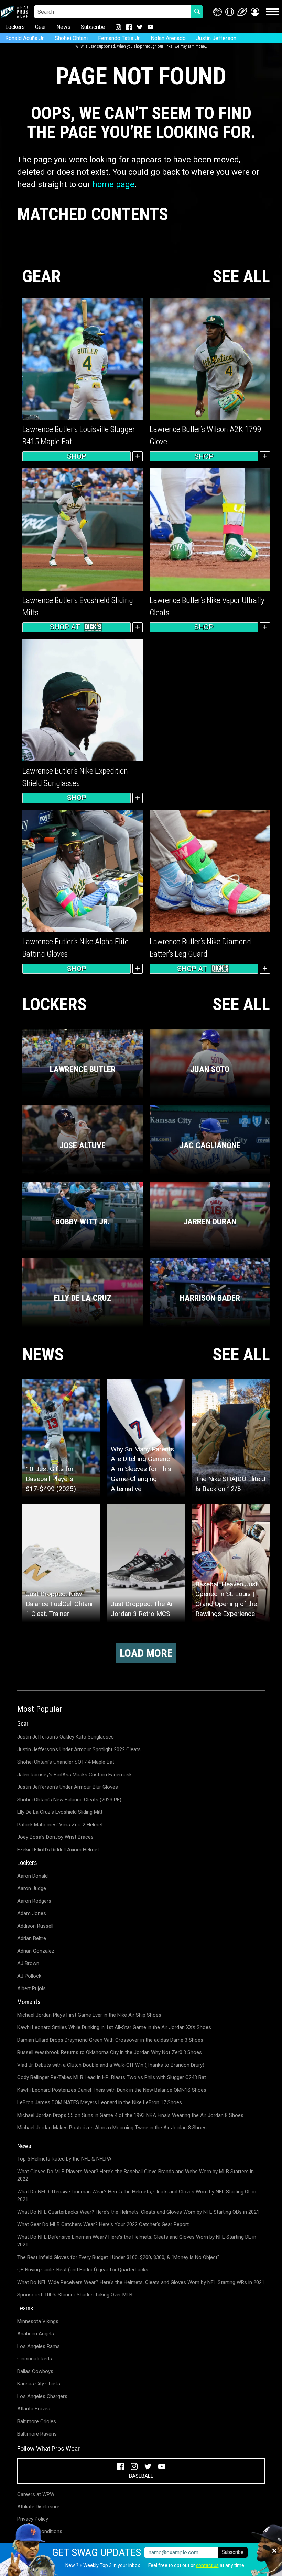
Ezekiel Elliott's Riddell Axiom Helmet (58, 1850)
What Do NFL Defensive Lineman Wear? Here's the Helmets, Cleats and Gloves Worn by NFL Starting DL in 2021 (137, 2241)
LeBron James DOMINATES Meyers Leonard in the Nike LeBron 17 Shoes (100, 2102)
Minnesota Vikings (38, 2321)
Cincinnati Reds (35, 2359)
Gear (41, 27)
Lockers (15, 27)
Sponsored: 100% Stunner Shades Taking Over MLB (75, 2295)
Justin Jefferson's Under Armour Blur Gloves (68, 1787)
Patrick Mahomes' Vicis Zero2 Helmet (60, 1825)
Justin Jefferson (216, 38)
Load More (146, 1653)
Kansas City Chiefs (39, 2384)
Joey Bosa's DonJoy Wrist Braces (55, 1837)
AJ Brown (28, 1963)
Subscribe (93, 27)
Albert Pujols (31, 1988)
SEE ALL (241, 277)
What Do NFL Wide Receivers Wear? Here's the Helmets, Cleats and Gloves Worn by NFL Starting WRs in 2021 (141, 2282)
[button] (255, 12)
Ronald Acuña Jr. (25, 38)
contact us (207, 2565)
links (169, 46)
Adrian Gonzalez (36, 1951)
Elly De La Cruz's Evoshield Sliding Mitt (60, 1812)
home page (113, 184)
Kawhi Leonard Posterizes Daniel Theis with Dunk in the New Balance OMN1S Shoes (112, 2090)
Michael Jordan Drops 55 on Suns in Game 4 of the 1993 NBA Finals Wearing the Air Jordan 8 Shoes (130, 2115)
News (63, 27)
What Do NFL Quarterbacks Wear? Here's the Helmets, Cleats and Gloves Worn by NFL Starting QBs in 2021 (138, 2212)
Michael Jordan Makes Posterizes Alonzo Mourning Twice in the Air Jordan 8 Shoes (112, 2128)
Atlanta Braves (34, 2409)
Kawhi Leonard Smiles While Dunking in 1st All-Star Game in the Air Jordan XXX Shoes (114, 2027)
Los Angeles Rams (39, 2346)
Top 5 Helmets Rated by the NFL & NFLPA (64, 2159)
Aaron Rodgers (34, 1901)
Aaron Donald (32, 1876)
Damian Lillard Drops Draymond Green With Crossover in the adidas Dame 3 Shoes (110, 2040)
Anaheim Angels (36, 2334)
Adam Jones (32, 1913)
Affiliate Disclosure (38, 2507)
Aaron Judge (32, 1888)
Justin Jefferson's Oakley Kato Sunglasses (66, 1737)
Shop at (65, 627)
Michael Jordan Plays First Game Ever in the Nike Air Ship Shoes (89, 2015)
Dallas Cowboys (35, 2371)
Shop (77, 456)
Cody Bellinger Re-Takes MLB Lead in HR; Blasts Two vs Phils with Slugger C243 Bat (112, 2077)
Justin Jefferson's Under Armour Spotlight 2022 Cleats (79, 1749)
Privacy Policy (33, 2519)
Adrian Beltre (32, 1938)
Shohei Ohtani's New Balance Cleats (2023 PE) (69, 1800)
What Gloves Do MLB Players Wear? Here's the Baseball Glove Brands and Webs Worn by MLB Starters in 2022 (135, 2175)
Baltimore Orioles (37, 2421)
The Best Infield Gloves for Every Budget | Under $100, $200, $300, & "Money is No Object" (118, 2257)
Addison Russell (35, 1926)
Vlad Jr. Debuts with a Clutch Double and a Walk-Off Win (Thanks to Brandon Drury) (111, 2065)
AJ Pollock (29, 1976)
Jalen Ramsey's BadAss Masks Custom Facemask (74, 1775)
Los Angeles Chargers (42, 2396)
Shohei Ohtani (71, 38)
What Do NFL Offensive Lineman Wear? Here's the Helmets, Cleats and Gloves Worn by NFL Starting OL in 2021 (137, 2196)
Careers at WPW (36, 2494)
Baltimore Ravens (37, 2434)
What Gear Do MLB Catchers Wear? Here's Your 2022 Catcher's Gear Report (103, 2224)
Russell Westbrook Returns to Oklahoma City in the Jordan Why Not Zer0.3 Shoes (110, 2052)
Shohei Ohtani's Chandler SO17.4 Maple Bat (66, 1762)
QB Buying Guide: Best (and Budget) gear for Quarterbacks (83, 2270)
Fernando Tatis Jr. (119, 38)
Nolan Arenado (168, 38)
